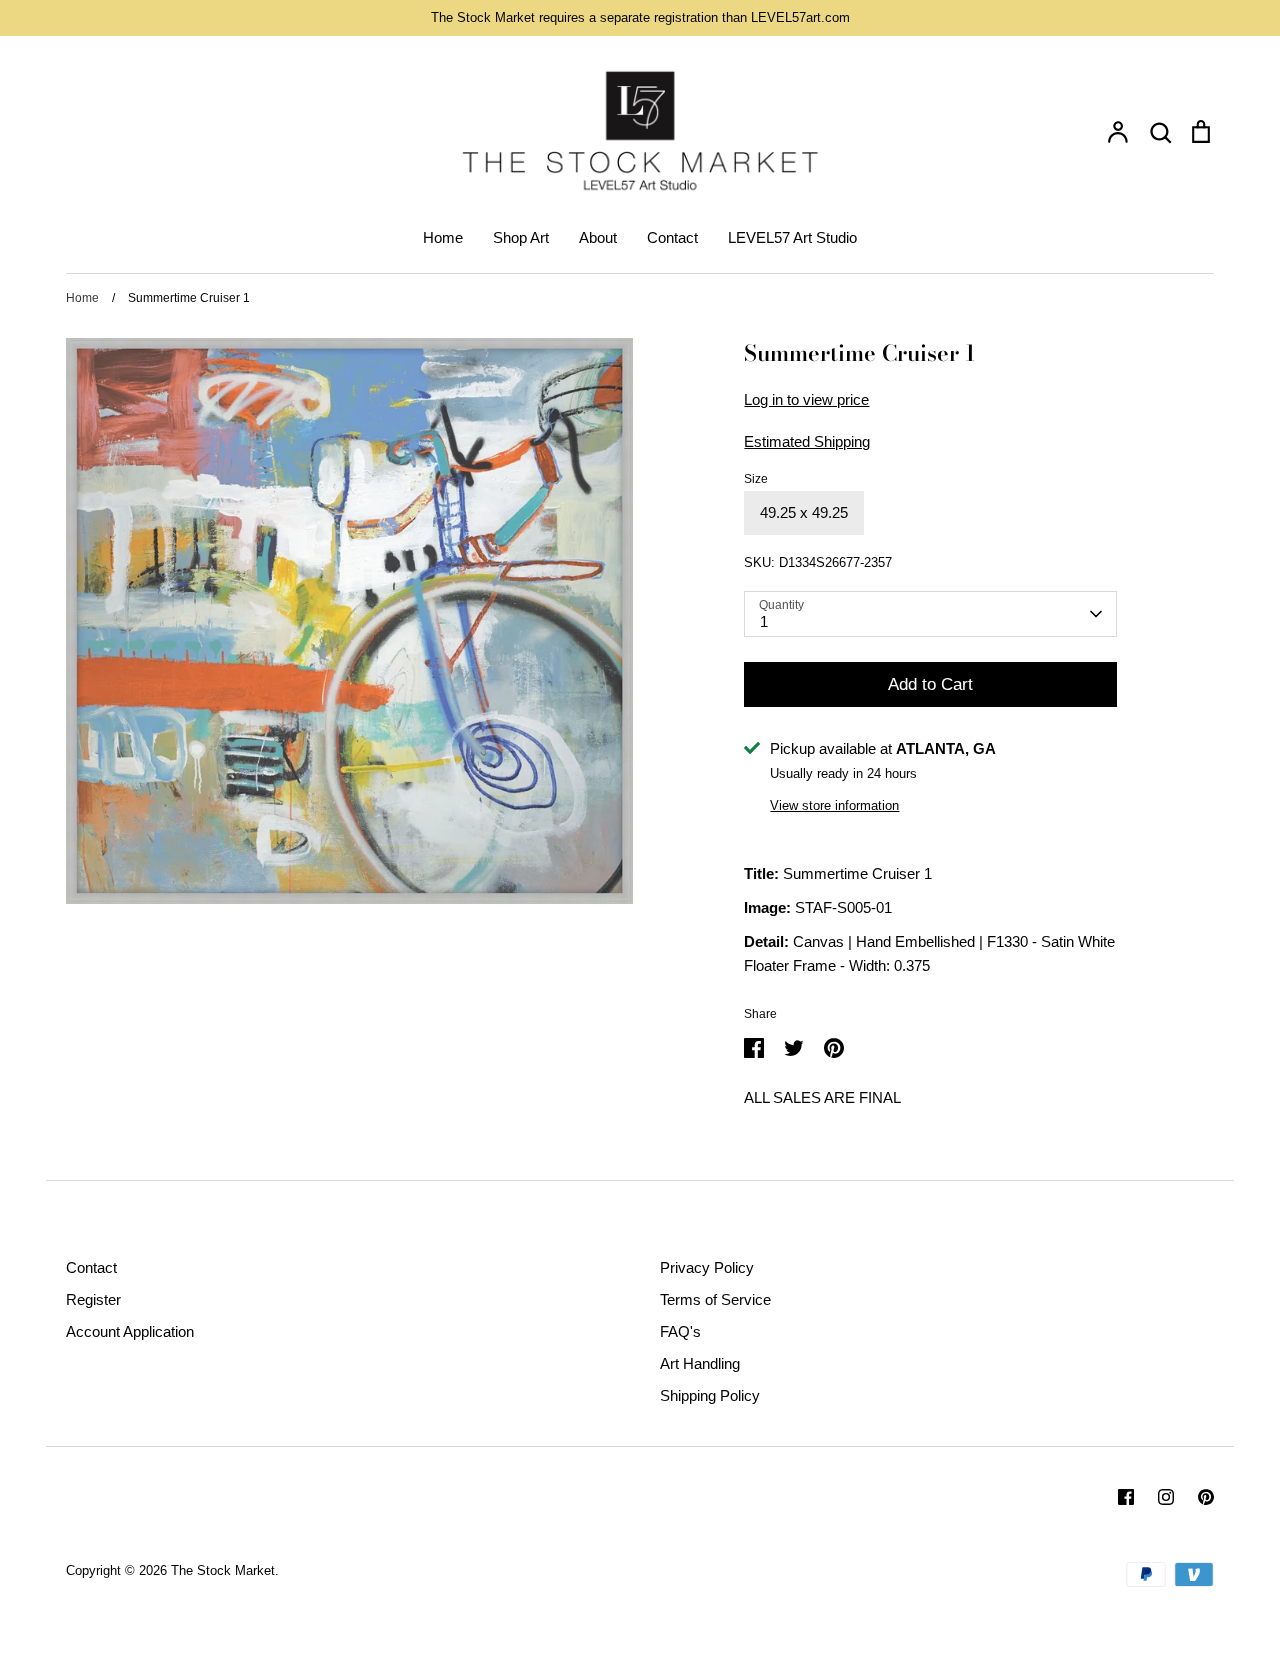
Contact (672, 237)
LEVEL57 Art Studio (792, 237)
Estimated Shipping (807, 441)
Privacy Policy (707, 1267)
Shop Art (521, 237)
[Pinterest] (1206, 1497)
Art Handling (700, 1363)
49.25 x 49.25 (804, 512)
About (598, 237)
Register (93, 1299)
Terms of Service (715, 1299)
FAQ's (680, 1331)
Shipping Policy (710, 1395)
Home (443, 237)
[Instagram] (1166, 1497)
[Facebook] (1126, 1497)
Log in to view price (806, 399)
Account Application (130, 1331)
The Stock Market (223, 1570)
